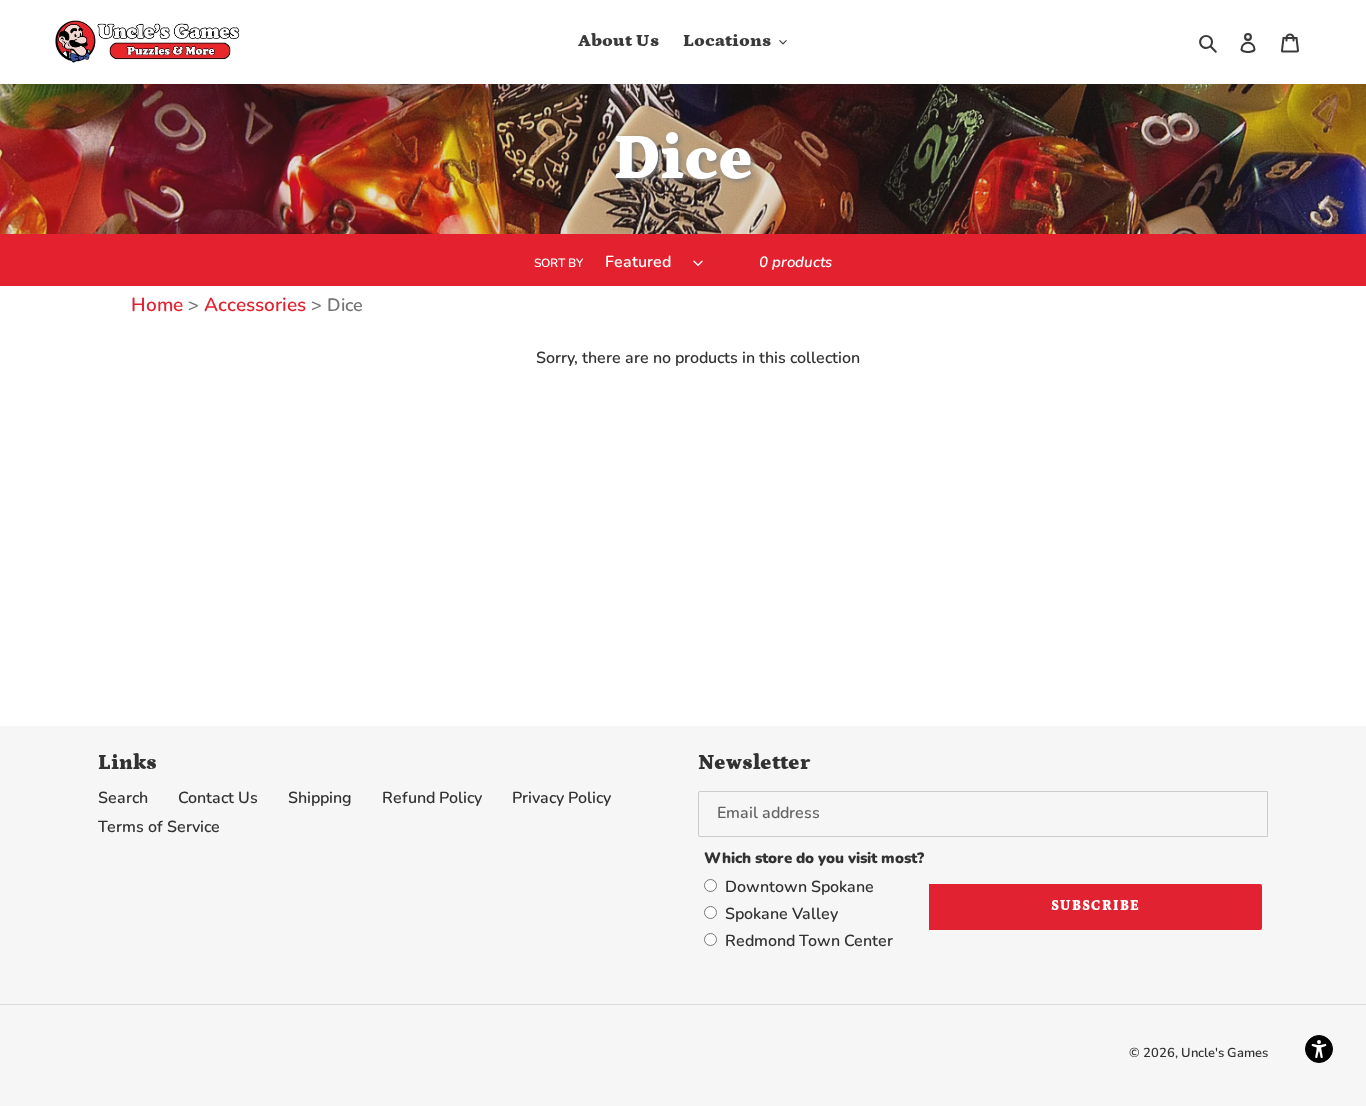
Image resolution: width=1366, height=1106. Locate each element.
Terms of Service (159, 827)
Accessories (252, 305)
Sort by (558, 263)
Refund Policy (432, 798)
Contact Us (218, 798)
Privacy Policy (561, 798)
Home (157, 305)
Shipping (320, 798)
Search (123, 798)
